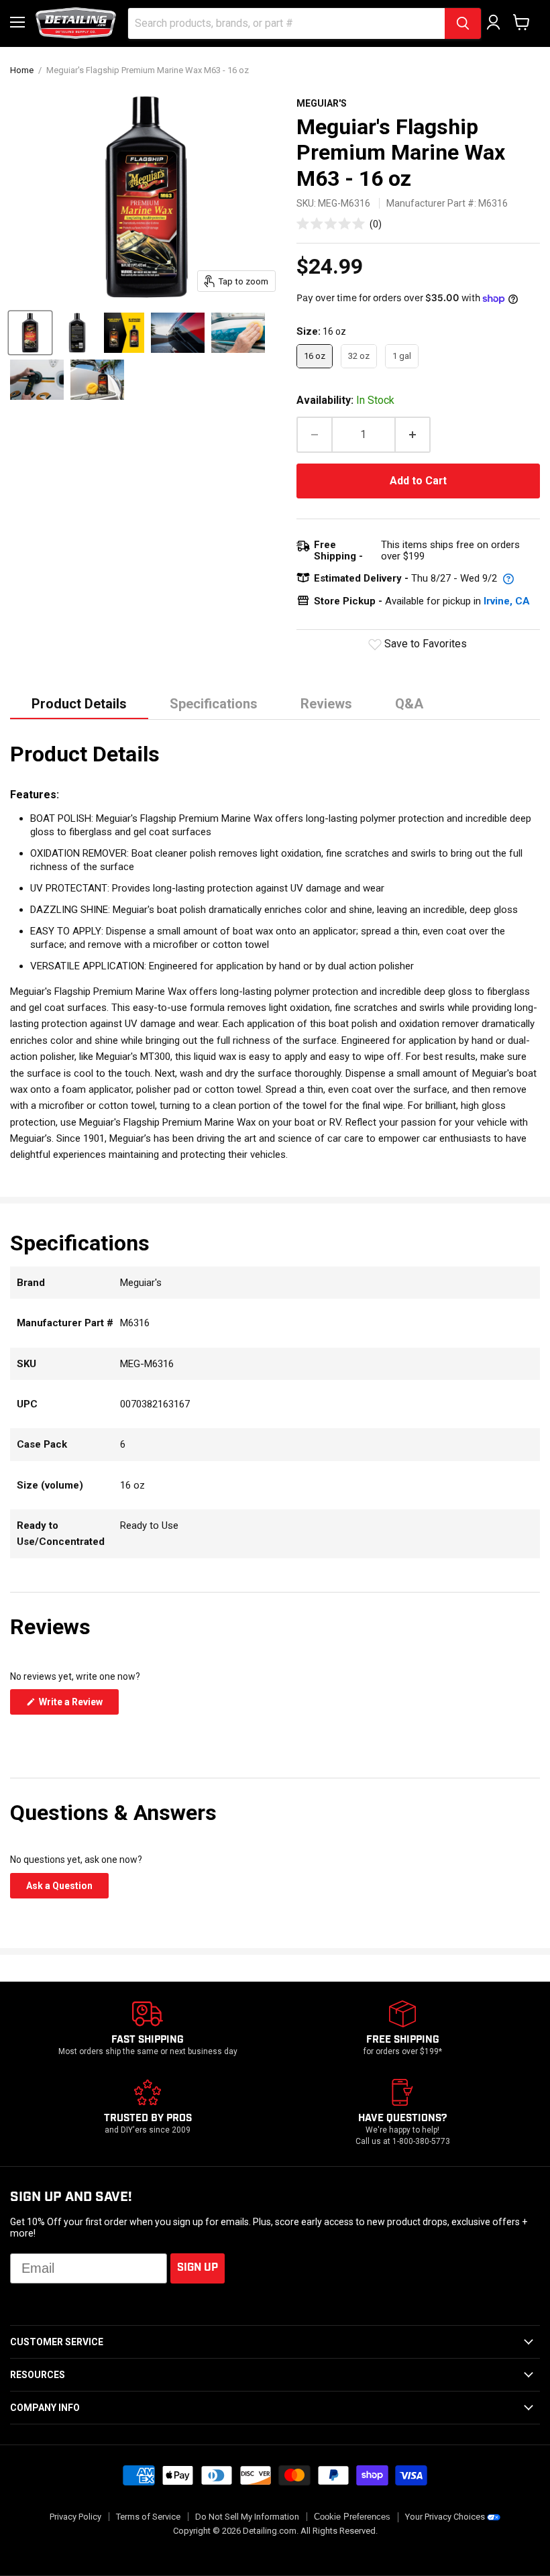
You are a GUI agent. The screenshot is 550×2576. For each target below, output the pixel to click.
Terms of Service (148, 2517)
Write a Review (78, 1705)
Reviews (326, 704)
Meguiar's (322, 103)
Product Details (79, 704)
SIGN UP (198, 2268)
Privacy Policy (75, 2517)
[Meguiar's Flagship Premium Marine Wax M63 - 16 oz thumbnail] (30, 333)
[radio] (315, 356)
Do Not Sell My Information (247, 2517)
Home (22, 70)
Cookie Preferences (352, 2517)
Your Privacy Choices (445, 2517)
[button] (339, 224)
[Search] (463, 23)
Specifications (214, 704)
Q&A (409, 704)
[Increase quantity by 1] (413, 435)
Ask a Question (67, 1889)
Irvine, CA (507, 601)
